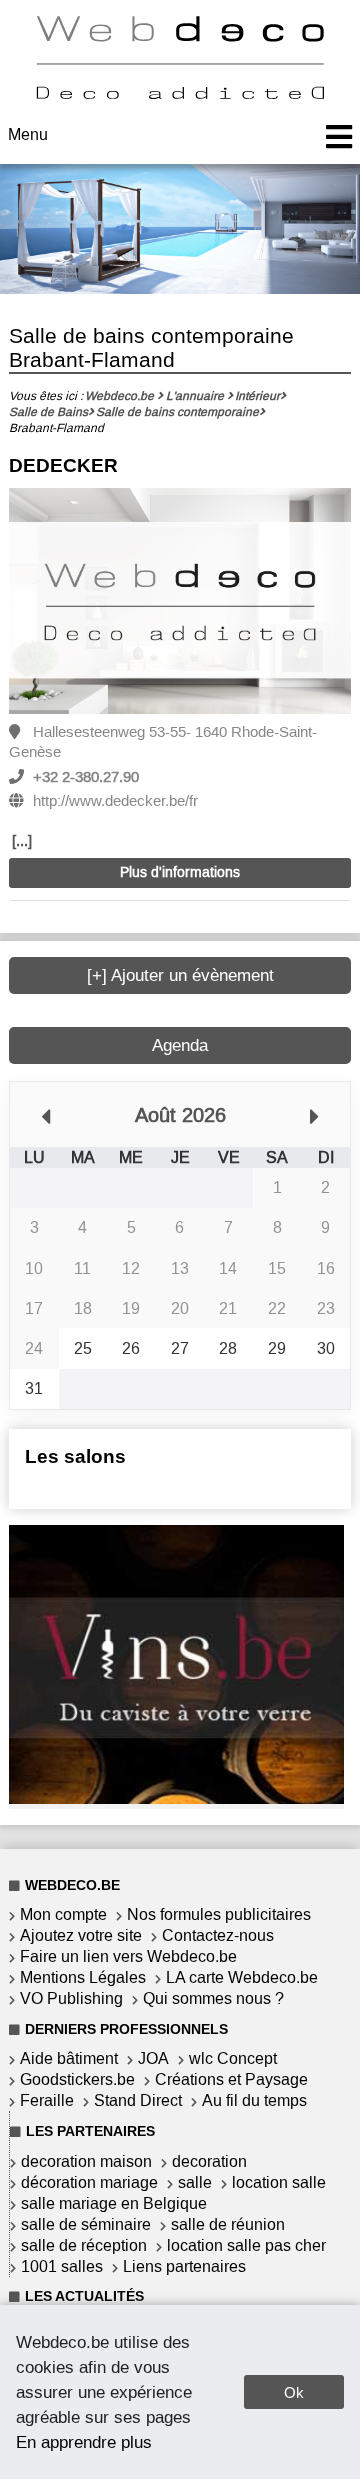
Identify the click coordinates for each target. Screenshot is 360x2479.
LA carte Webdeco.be (242, 1977)
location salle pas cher (246, 2245)
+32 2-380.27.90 (86, 777)
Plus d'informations (180, 872)
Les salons (75, 1456)
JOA (153, 2058)
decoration (209, 2161)
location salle (279, 2182)
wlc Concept (233, 2058)
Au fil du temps (254, 2100)
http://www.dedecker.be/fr (115, 801)
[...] (22, 841)
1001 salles (62, 2266)
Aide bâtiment (69, 2058)
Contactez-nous (218, 1935)
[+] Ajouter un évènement (180, 975)
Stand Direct (138, 2100)
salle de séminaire (86, 2224)
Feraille (47, 2100)
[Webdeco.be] (180, 93)
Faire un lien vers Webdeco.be (128, 1956)
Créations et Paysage (231, 2079)
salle (195, 2182)
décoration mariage (89, 2182)
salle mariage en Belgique (114, 2203)
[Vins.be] (176, 1798)
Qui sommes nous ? (213, 1998)
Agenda (180, 1045)
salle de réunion (228, 2224)
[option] (180, 602)
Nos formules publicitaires (219, 1914)
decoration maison (86, 2161)
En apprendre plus (84, 2442)
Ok (294, 2392)
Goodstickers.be (77, 2079)
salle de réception (84, 2245)
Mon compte (63, 1914)
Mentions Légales (83, 1977)
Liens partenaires (184, 2266)
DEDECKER (63, 465)
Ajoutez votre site (81, 1935)
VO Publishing (71, 1998)
